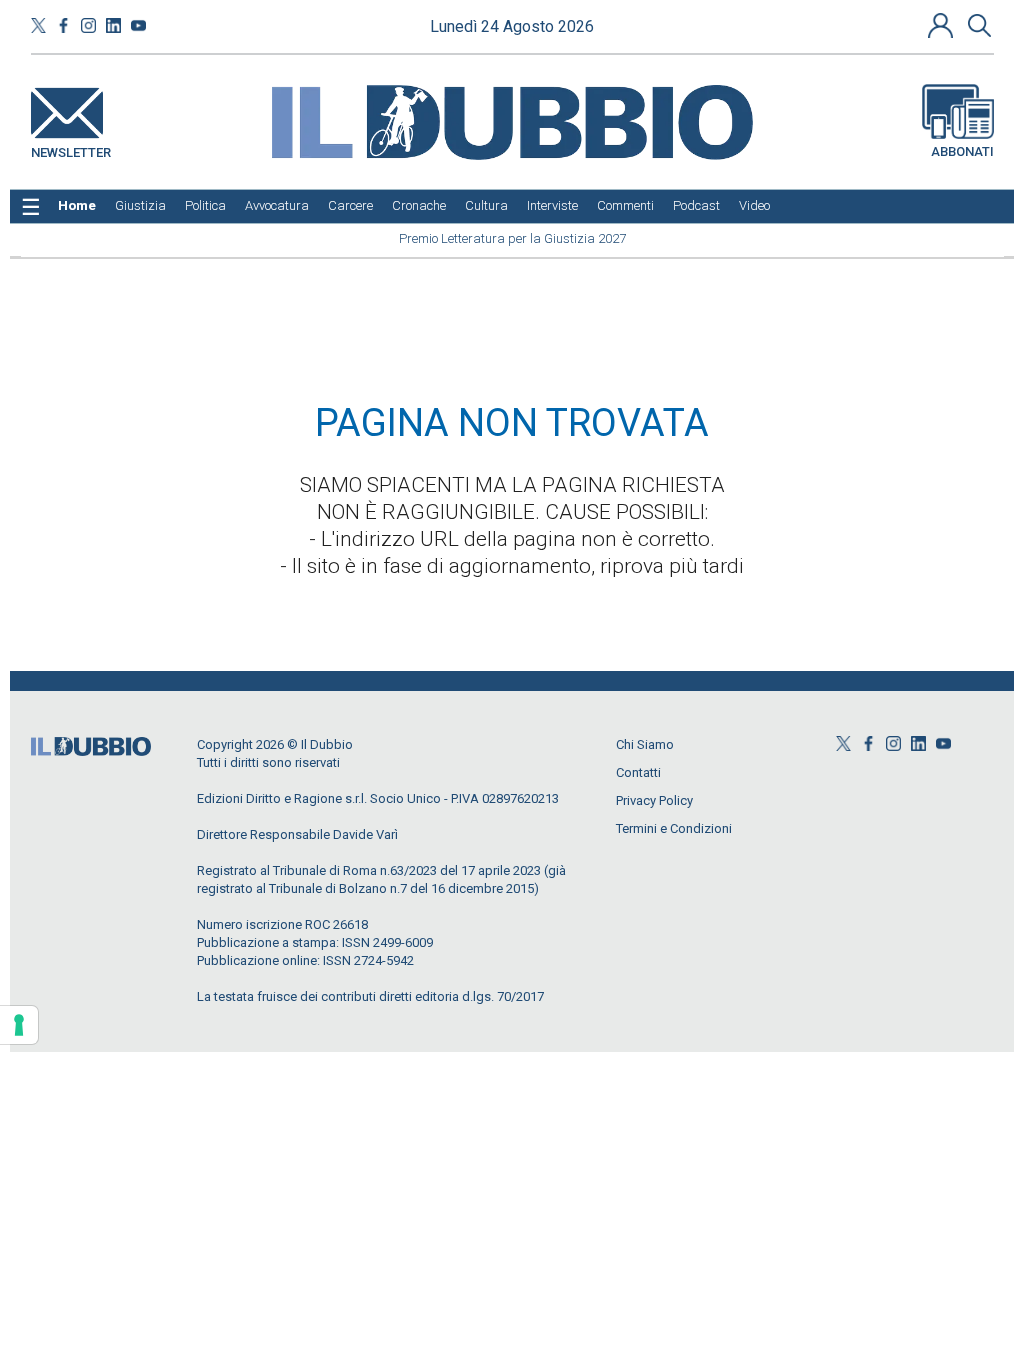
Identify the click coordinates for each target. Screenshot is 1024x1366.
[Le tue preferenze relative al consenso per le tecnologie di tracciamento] (19, 1025)
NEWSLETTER (71, 148)
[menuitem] (77, 206)
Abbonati (962, 151)
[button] (943, 25)
